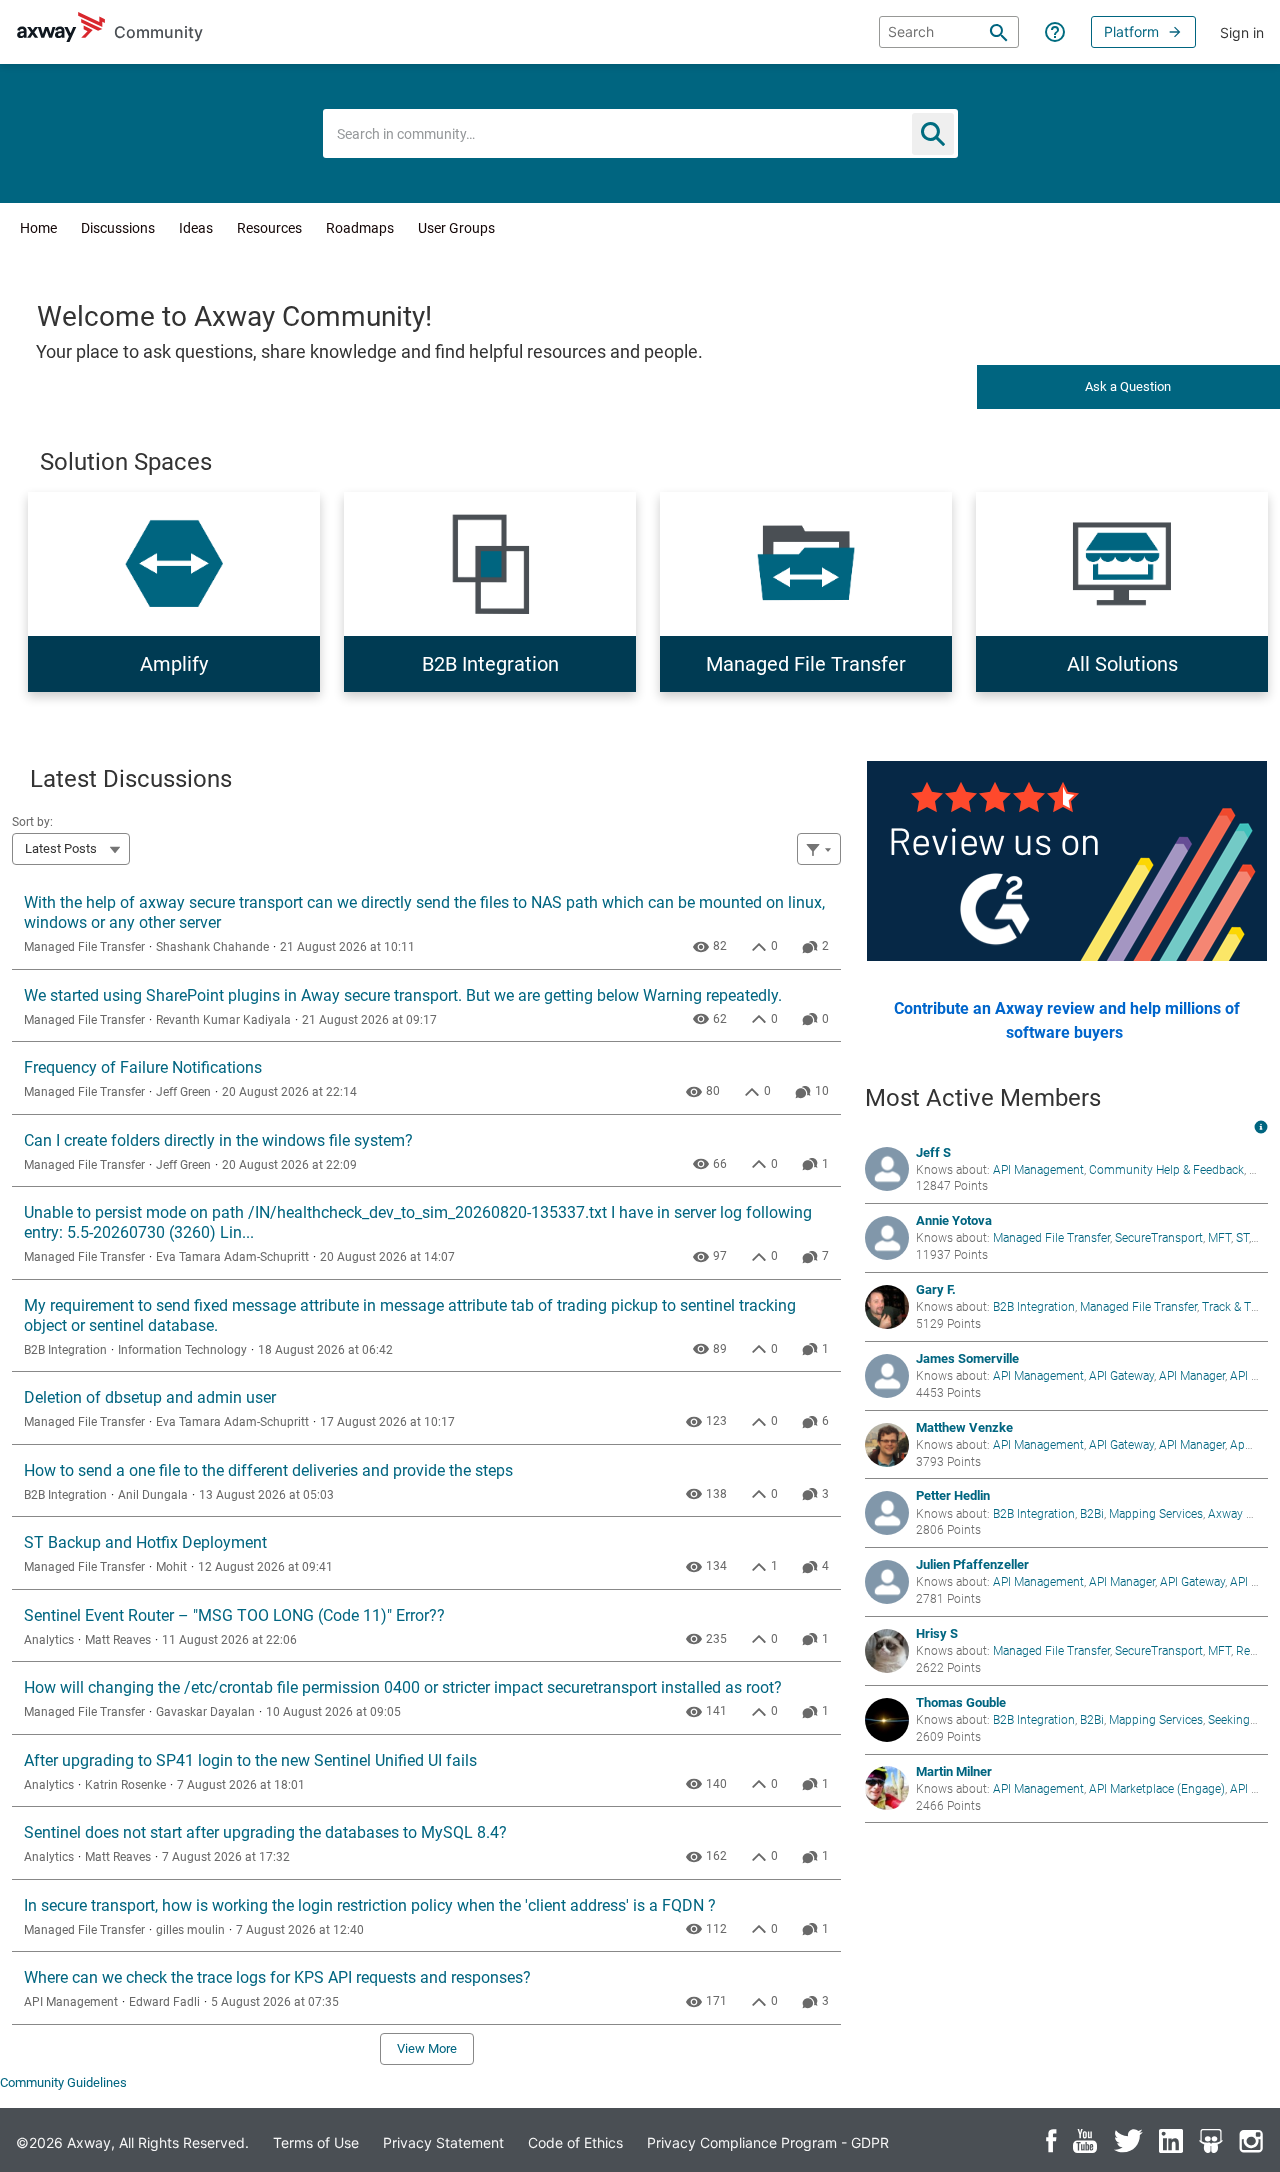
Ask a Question (1128, 386)
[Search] (999, 32)
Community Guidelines (63, 2082)
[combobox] (640, 133)
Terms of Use (316, 2142)
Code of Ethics (575, 2142)
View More (427, 2048)
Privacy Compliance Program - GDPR (768, 2142)
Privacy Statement (443, 2142)
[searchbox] (949, 32)
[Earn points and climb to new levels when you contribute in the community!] (1261, 1126)
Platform (1131, 31)
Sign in (1242, 32)
